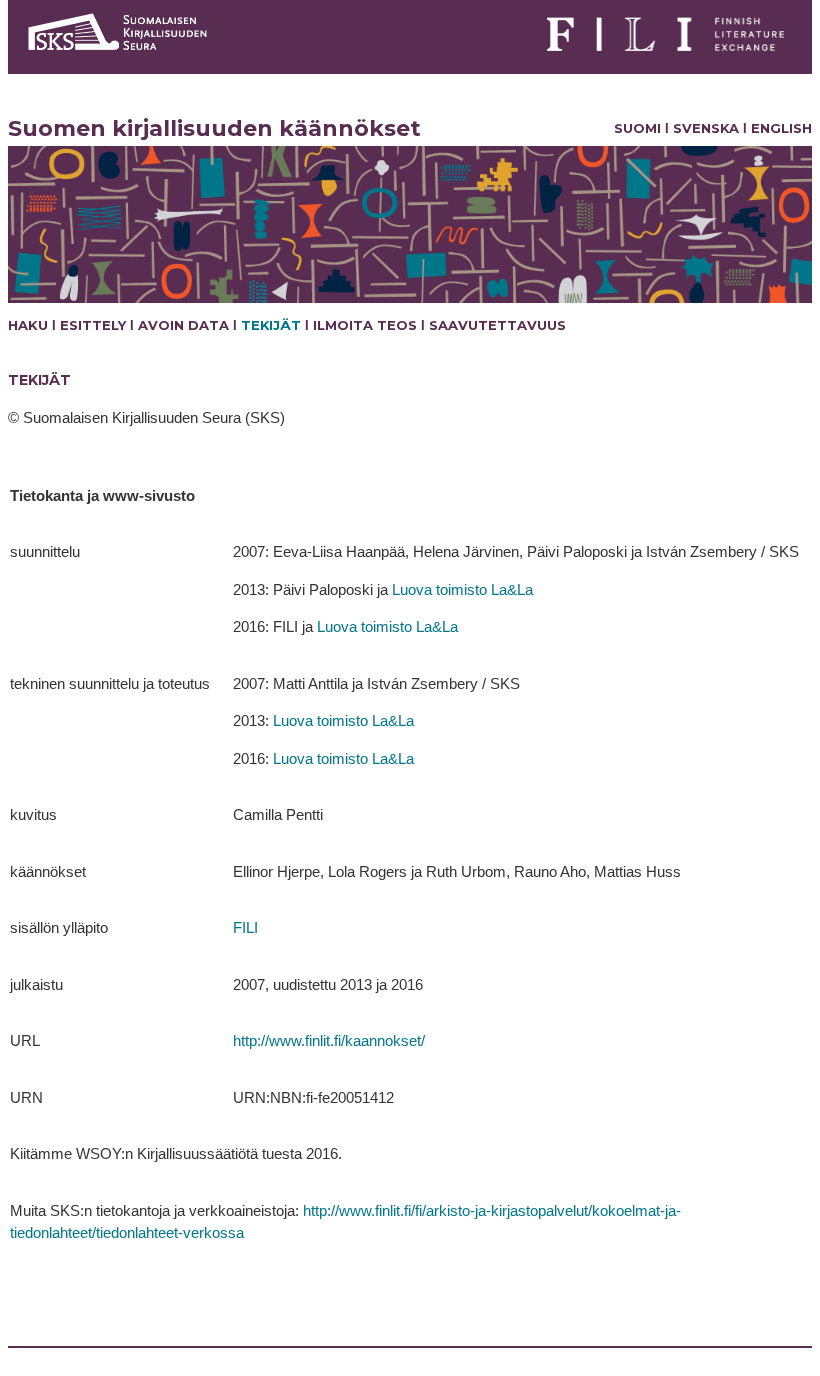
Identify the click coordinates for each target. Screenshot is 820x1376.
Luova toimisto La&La (462, 589)
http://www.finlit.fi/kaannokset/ (329, 1040)
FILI (245, 927)
